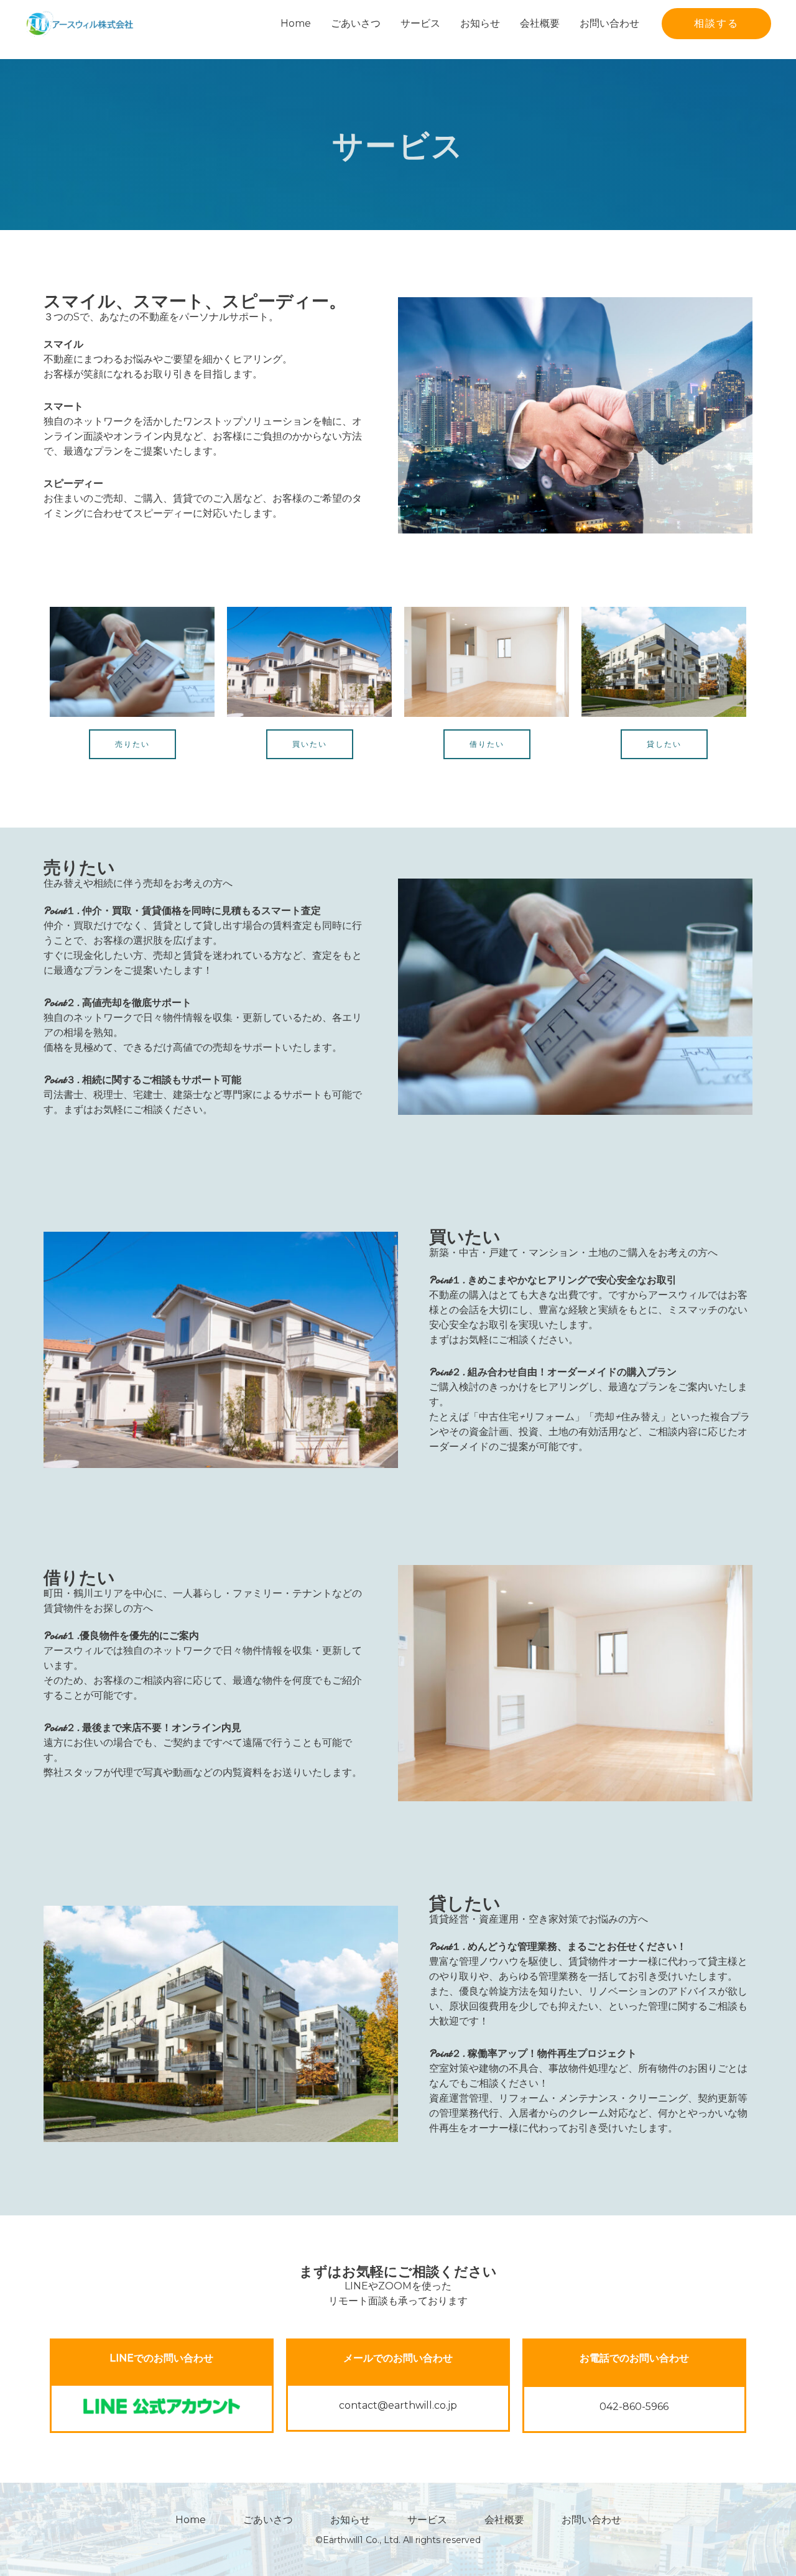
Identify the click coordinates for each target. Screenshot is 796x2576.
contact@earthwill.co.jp (398, 2405)
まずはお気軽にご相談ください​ (398, 2272)
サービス (420, 23)
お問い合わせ (609, 23)
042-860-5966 (634, 2407)
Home (296, 23)
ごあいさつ (356, 23)
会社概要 (540, 23)
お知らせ (480, 23)
